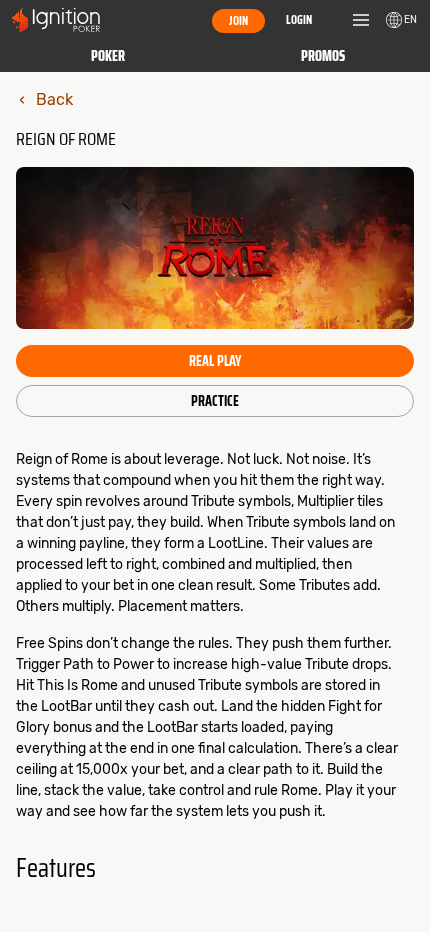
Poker (108, 56)
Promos (323, 56)
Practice (215, 401)
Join (238, 20)
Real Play (215, 361)
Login (299, 19)
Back (54, 99)
